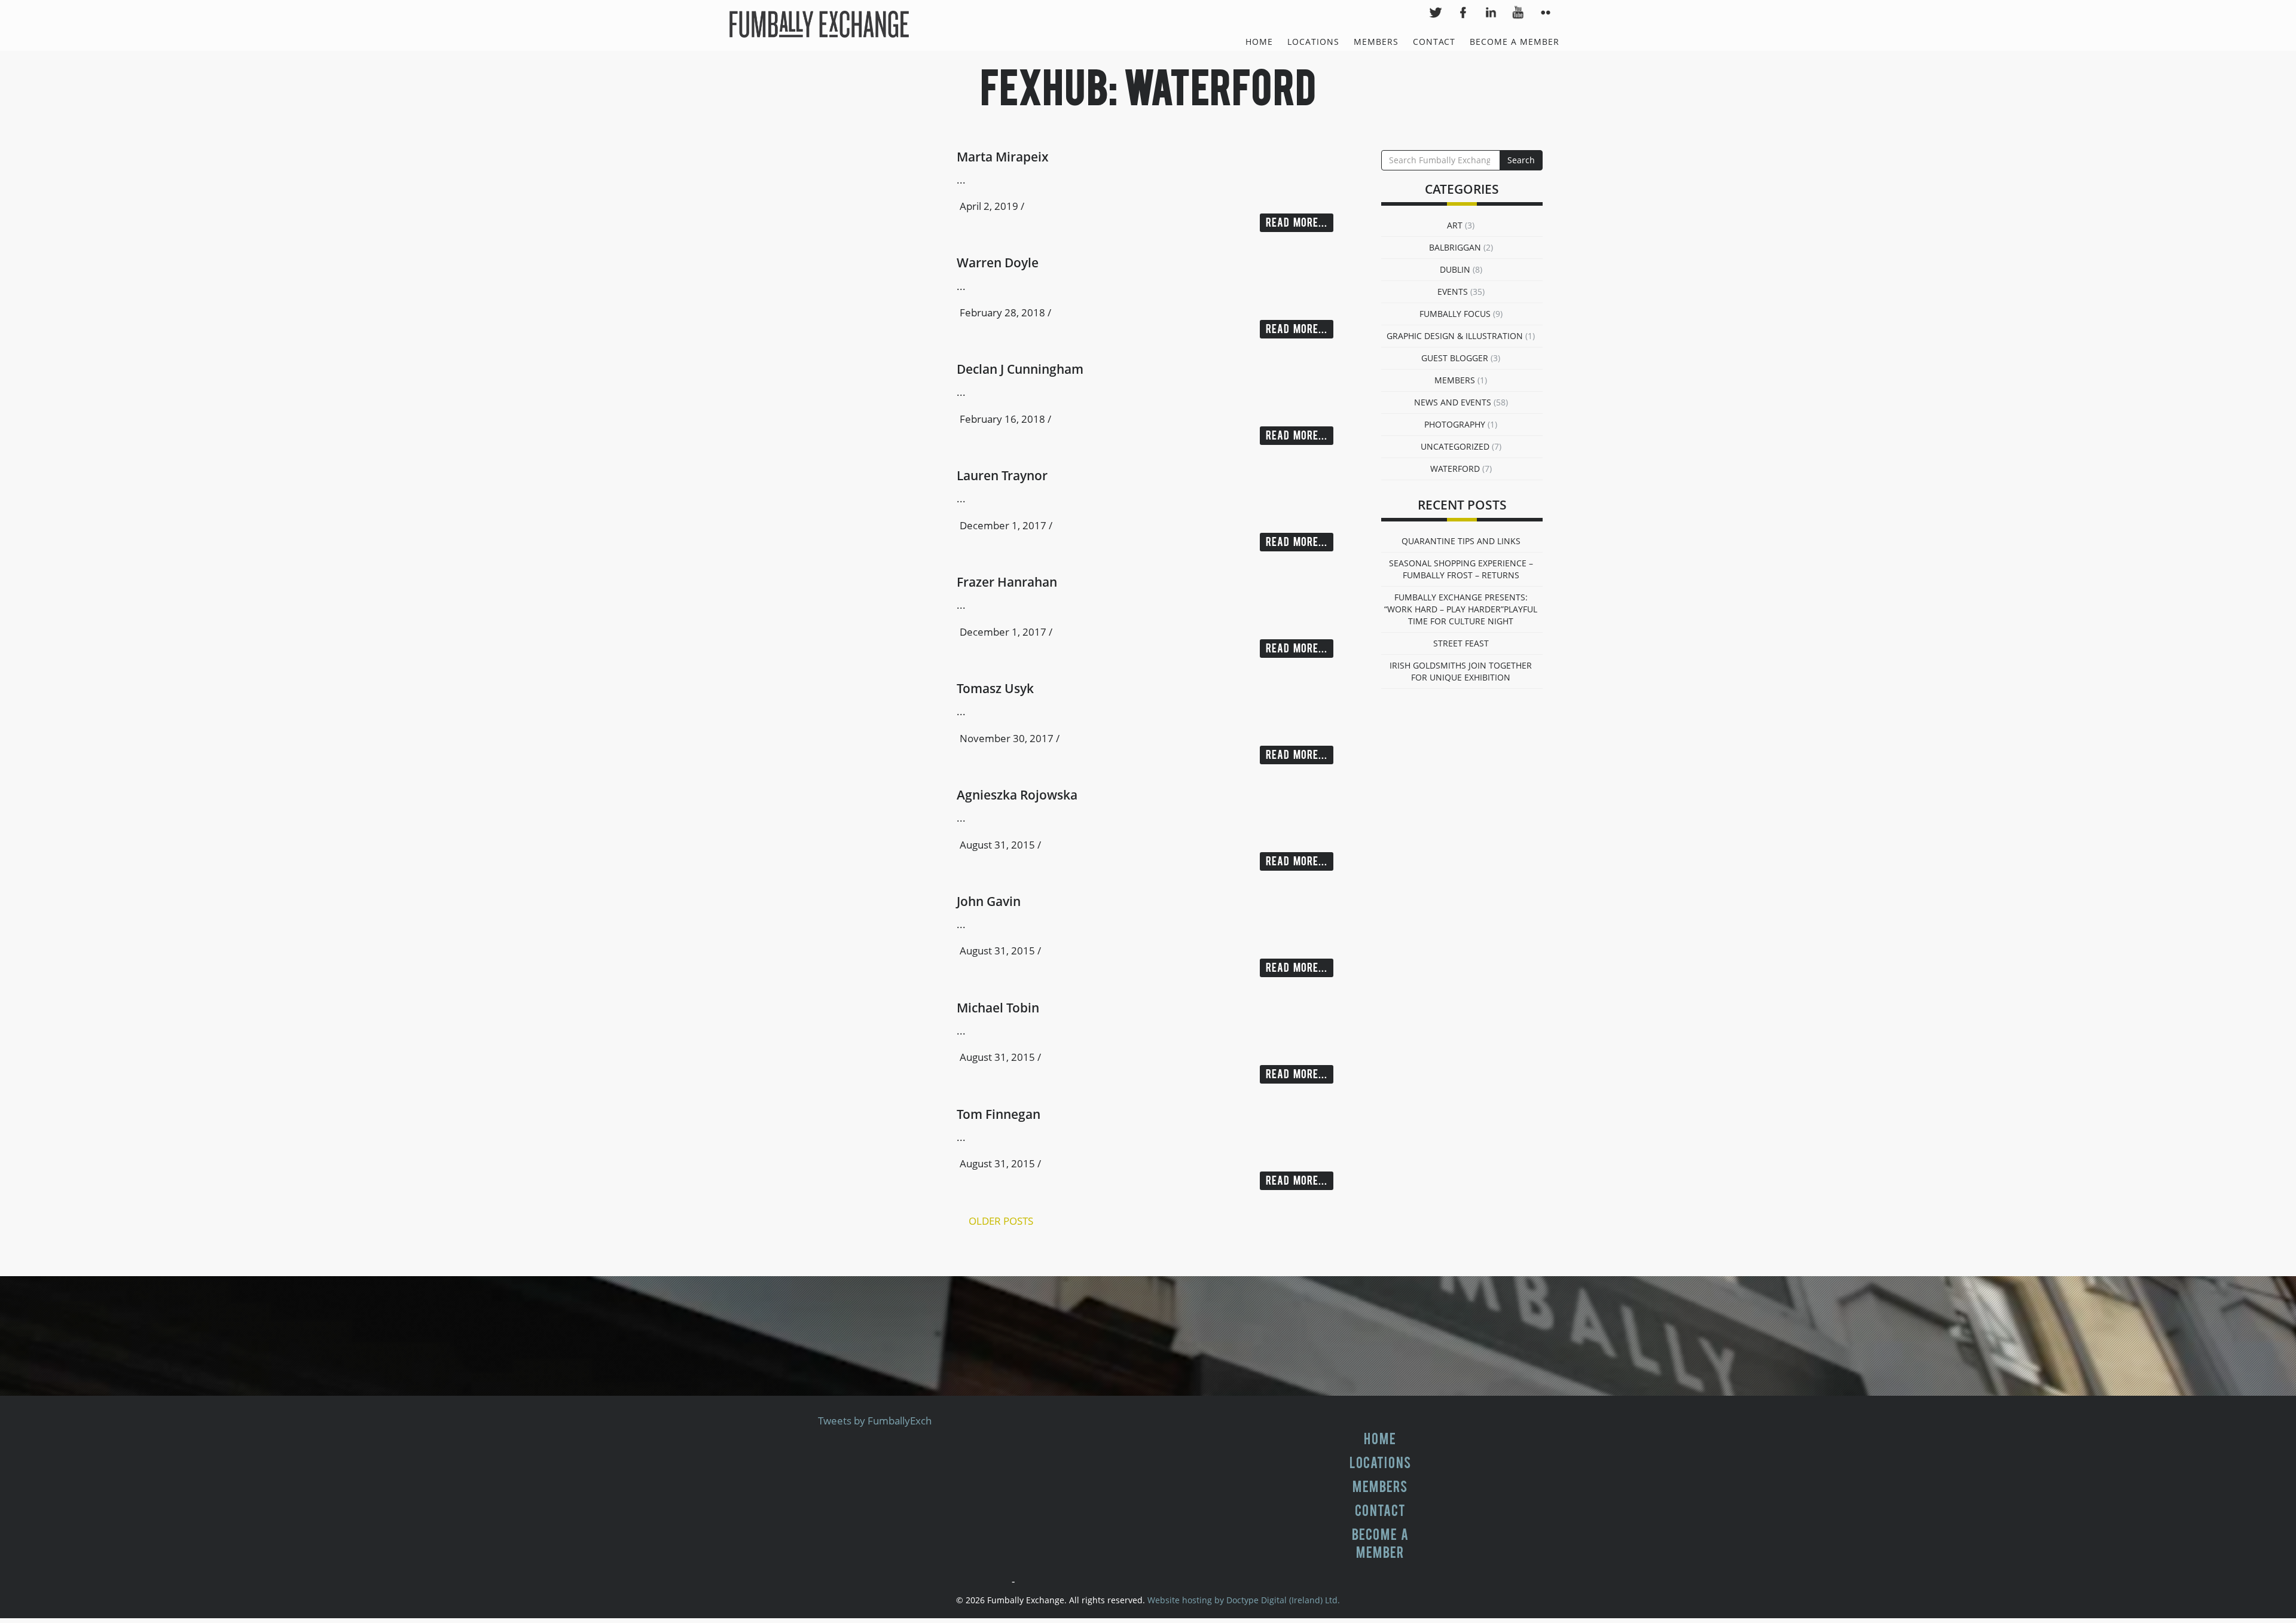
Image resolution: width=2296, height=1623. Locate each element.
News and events (1453, 402)
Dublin (1455, 269)
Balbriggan (1455, 247)
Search (1521, 160)
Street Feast (1461, 643)
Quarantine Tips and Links (1461, 541)
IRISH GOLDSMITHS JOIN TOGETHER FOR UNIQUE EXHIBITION (1461, 671)
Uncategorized (1455, 446)
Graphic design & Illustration (1455, 336)
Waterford (1455, 469)
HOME (1259, 42)
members (1455, 380)
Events (1453, 292)
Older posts (1001, 1221)
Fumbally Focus (1455, 314)
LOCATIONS (1313, 42)
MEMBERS (1376, 42)
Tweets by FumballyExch (875, 1421)
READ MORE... (1297, 223)
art (1455, 225)
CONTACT (1434, 42)
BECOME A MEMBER (1515, 42)
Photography (1455, 424)
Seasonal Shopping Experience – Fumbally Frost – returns (1461, 569)
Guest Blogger (1455, 358)
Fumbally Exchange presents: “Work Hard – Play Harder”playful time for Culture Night (1461, 609)
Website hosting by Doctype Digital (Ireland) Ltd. (1244, 1600)
